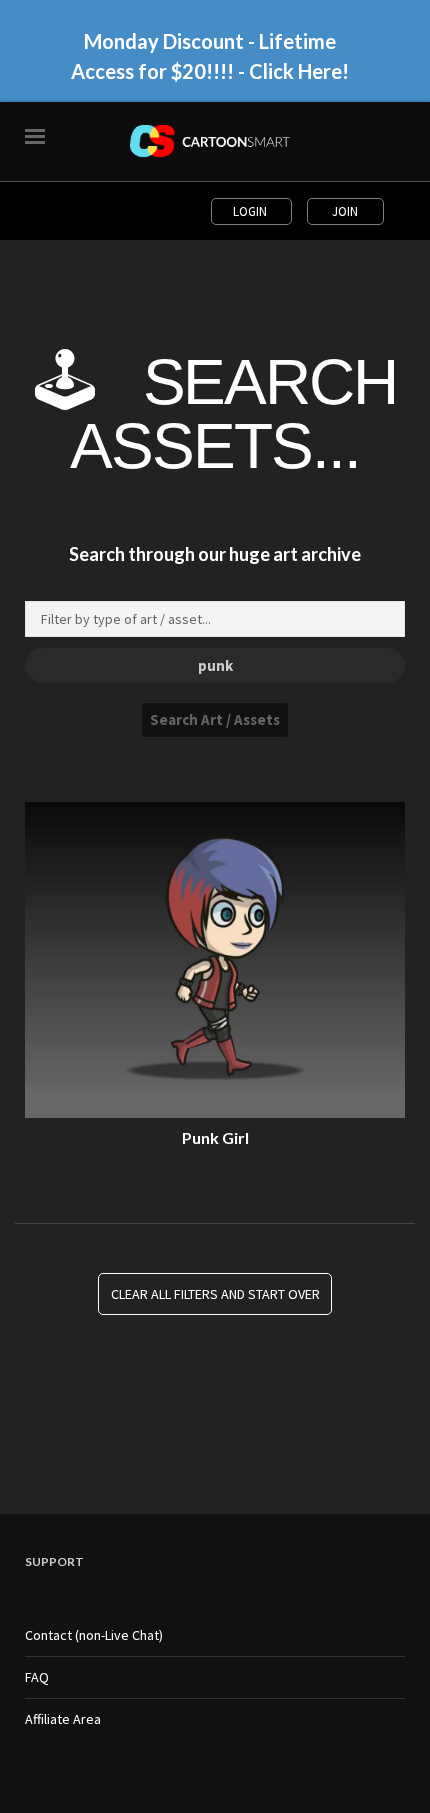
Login (251, 211)
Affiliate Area (63, 1719)
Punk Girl (215, 1137)
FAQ (37, 1677)
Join (345, 211)
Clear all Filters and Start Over (215, 1294)
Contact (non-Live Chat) (94, 1635)
